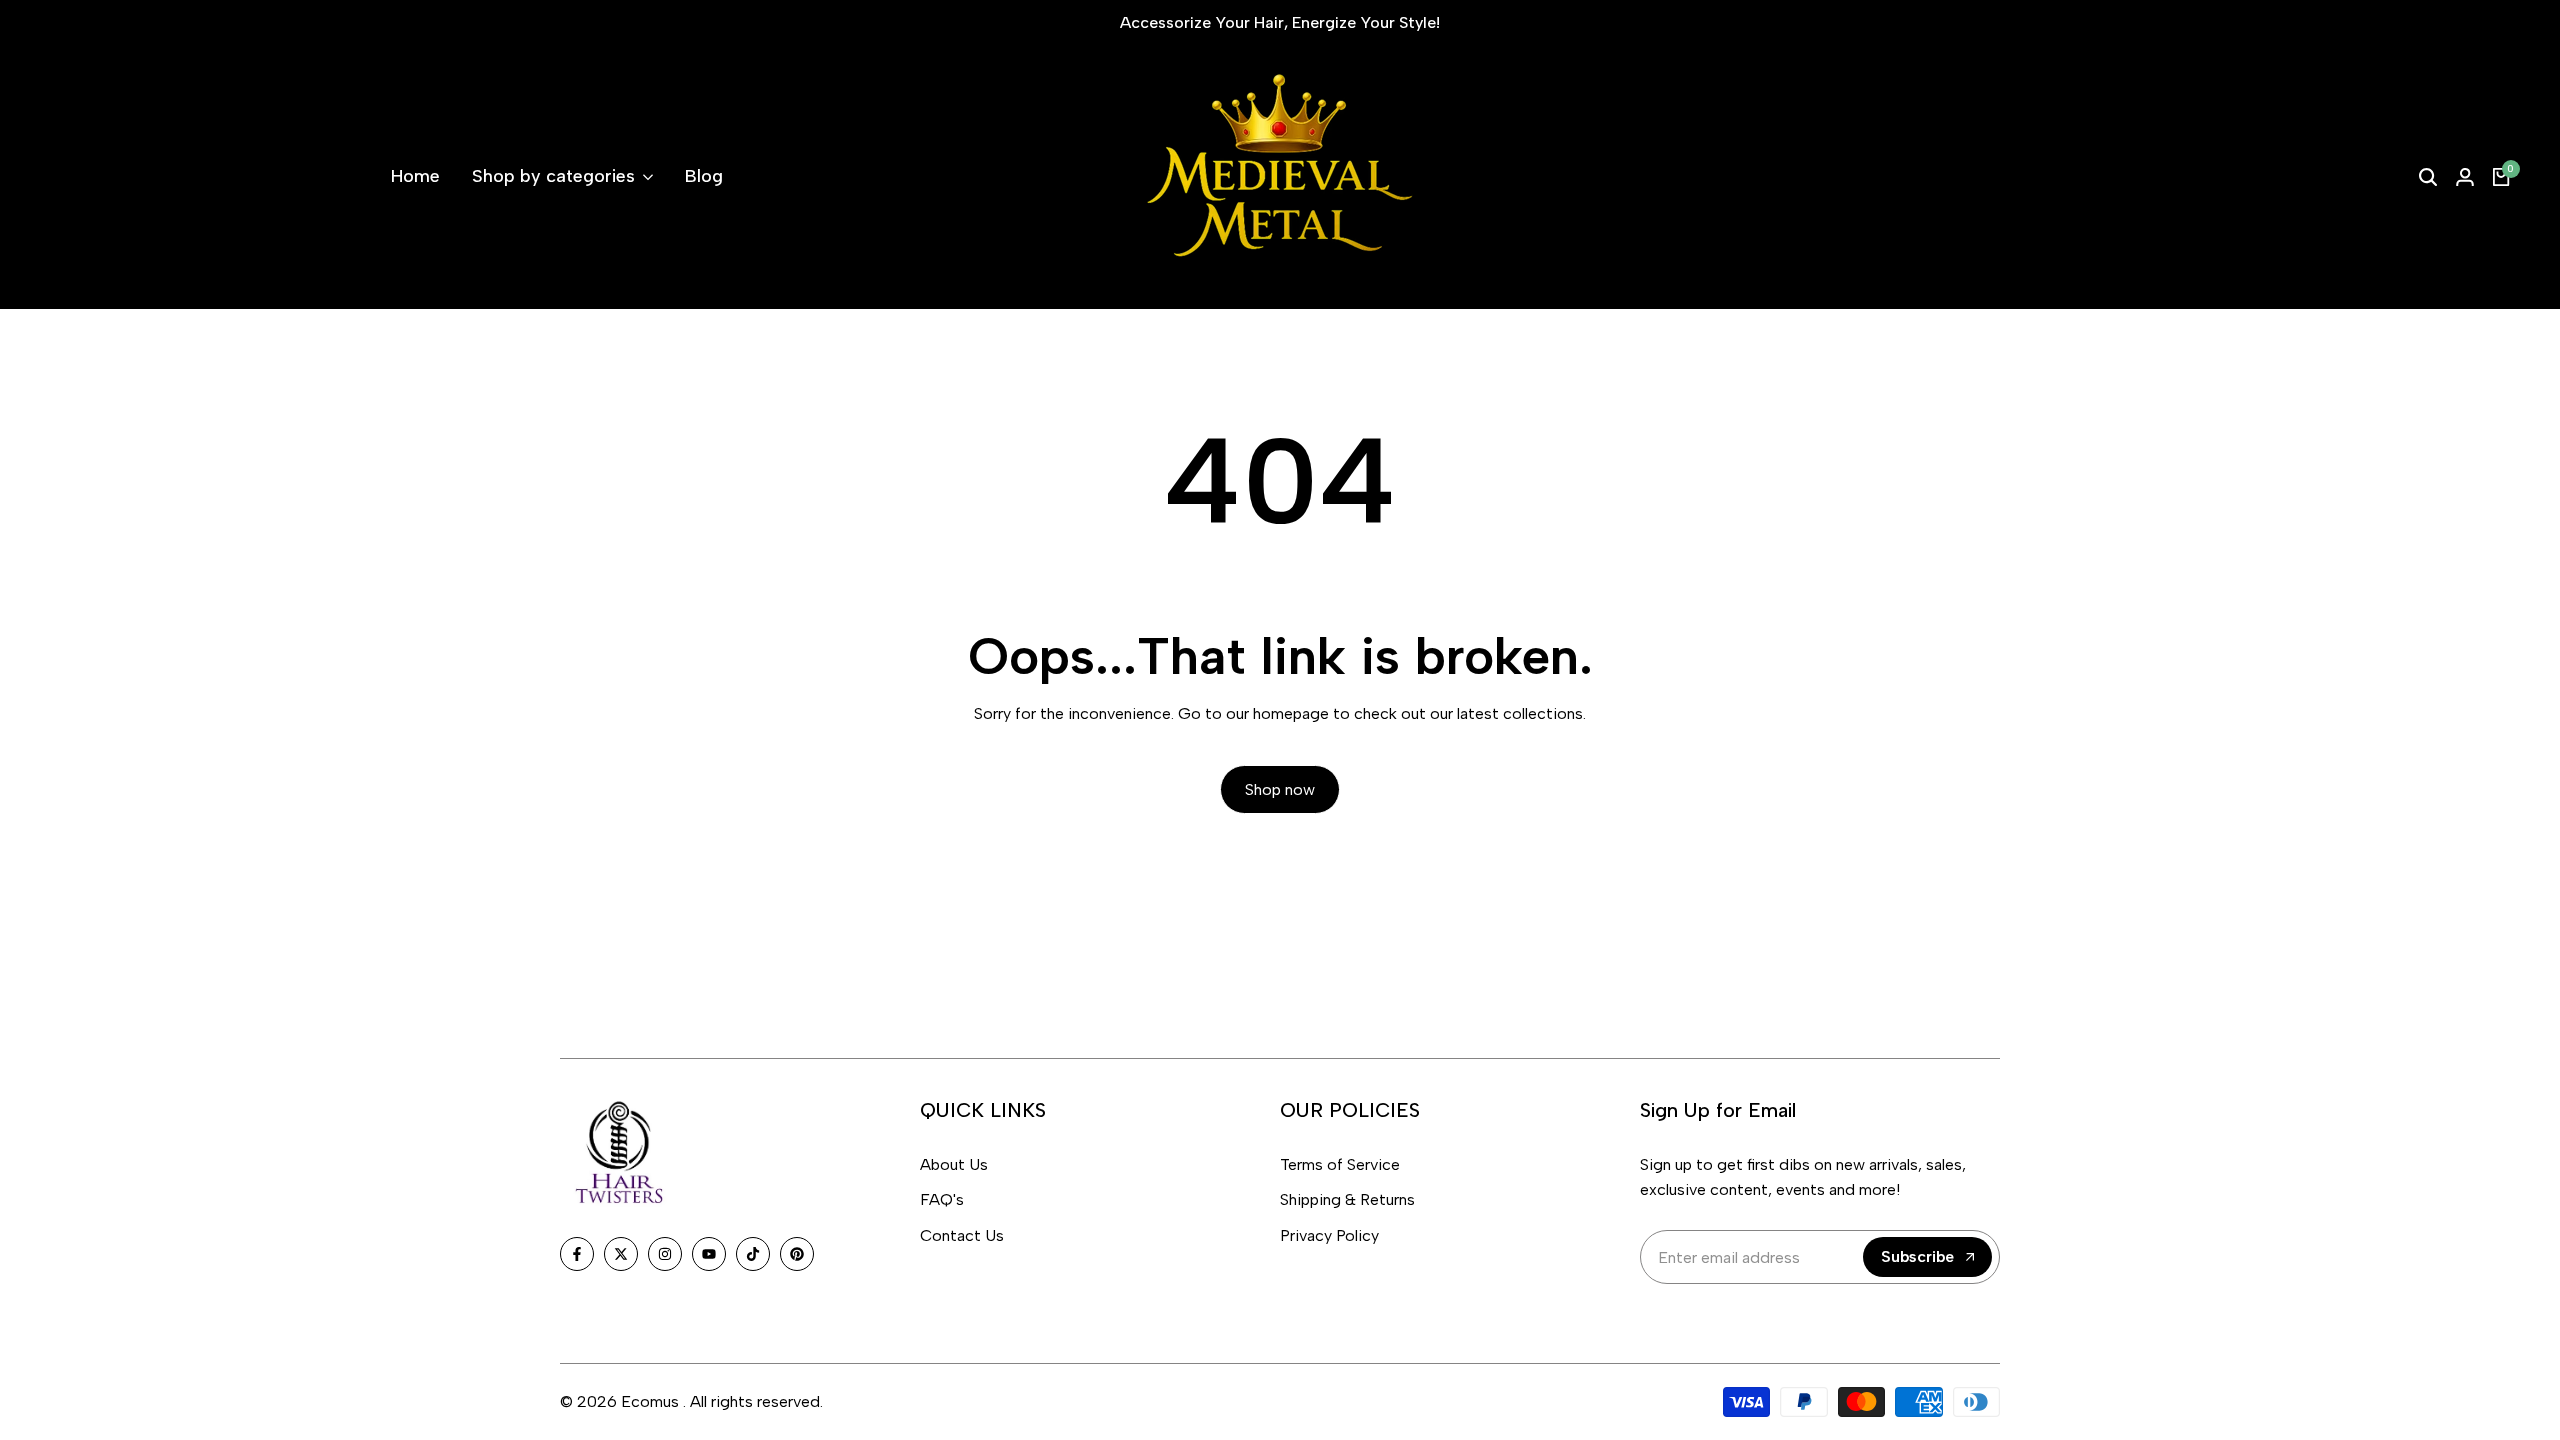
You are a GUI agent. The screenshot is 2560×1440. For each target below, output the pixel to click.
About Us (954, 1164)
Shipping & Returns (1347, 1199)
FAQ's (942, 1199)
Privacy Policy (1329, 1235)
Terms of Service (1340, 1164)
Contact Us (962, 1235)
